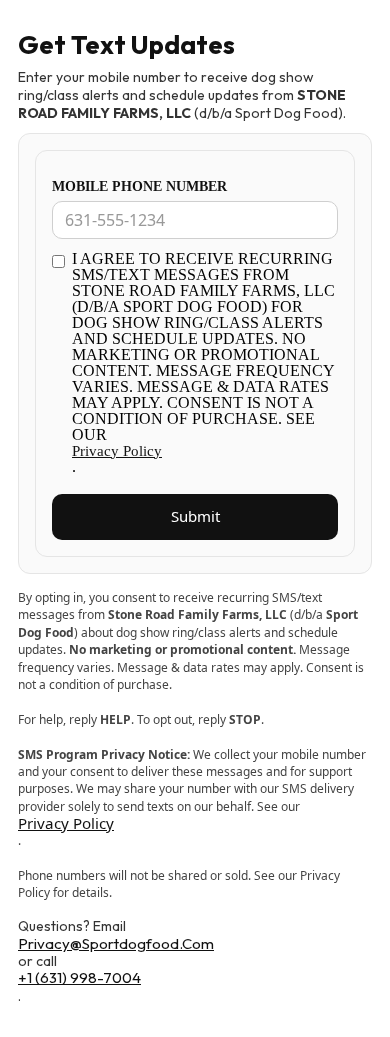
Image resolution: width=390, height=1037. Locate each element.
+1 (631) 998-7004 (79, 978)
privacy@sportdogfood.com (116, 944)
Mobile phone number (139, 186)
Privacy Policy (117, 451)
